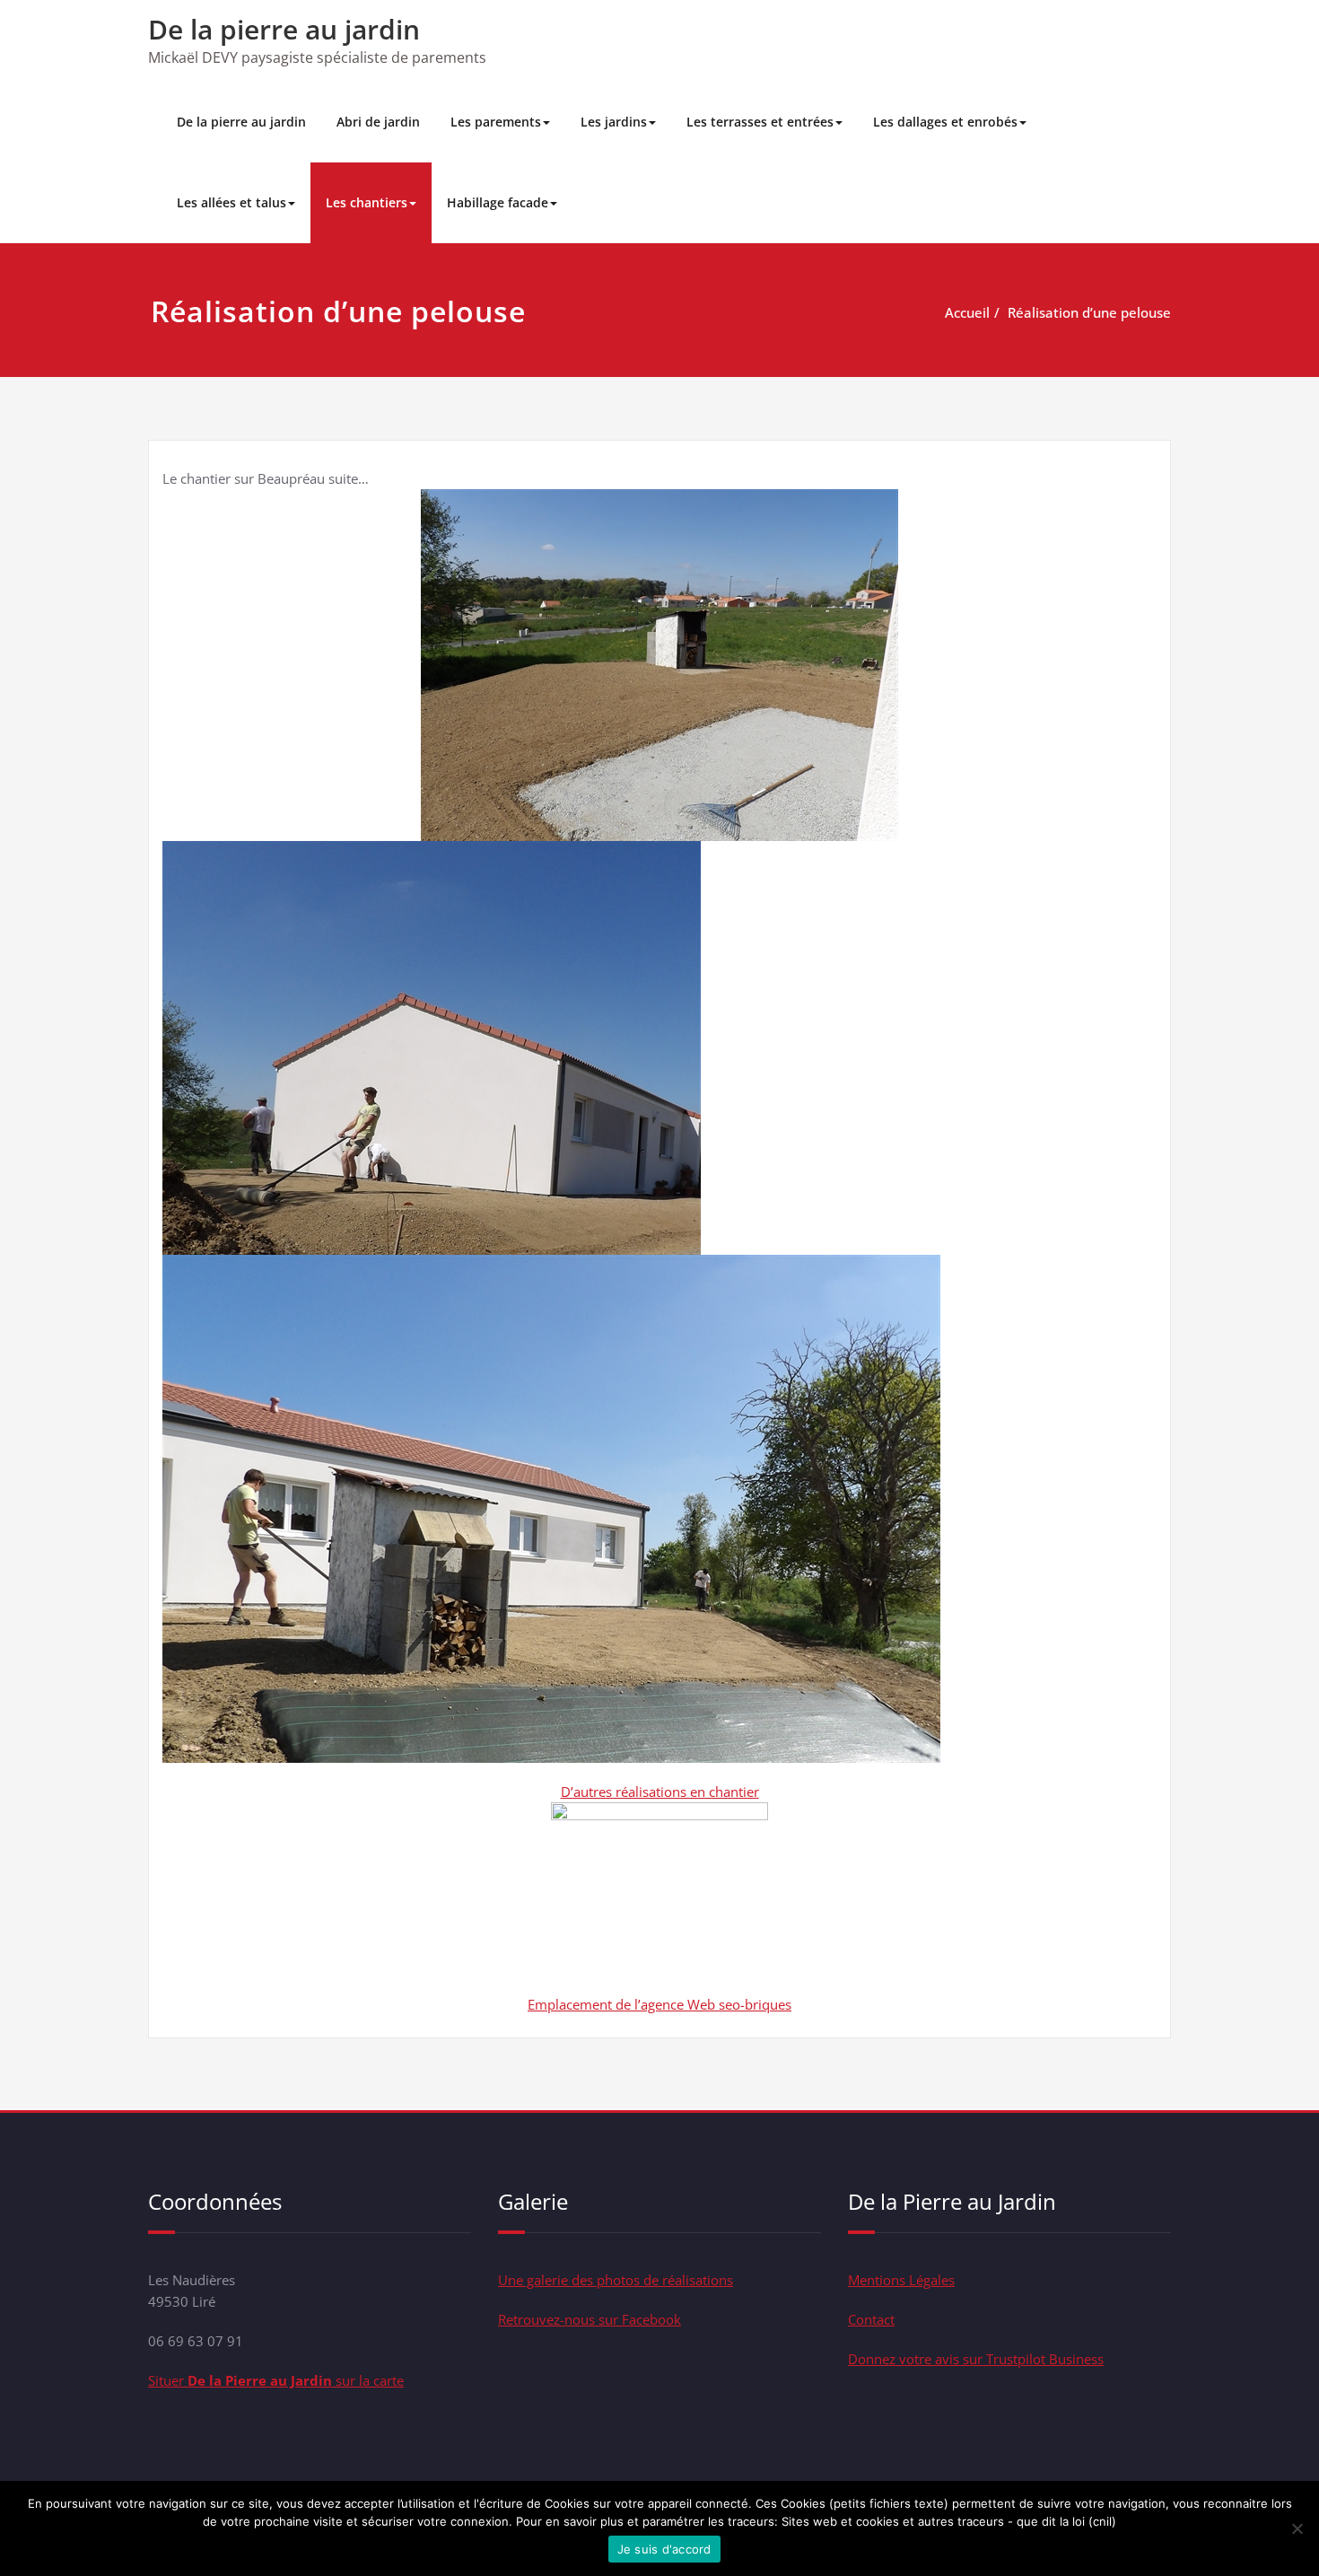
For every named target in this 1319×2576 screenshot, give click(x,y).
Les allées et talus (231, 202)
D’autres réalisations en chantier (660, 1792)
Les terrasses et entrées (760, 122)
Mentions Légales (901, 2280)
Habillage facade (498, 202)
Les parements (496, 122)
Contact (871, 2319)
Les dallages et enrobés (945, 122)
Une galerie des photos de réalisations (616, 2280)
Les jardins (614, 122)
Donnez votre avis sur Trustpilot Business (976, 2359)
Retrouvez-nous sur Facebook (590, 2319)
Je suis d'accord (664, 2549)
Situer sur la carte (276, 2380)
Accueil (967, 312)
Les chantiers (367, 202)
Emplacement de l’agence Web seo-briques (659, 2004)
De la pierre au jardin (284, 29)
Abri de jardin (378, 122)
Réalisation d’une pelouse (1089, 312)
